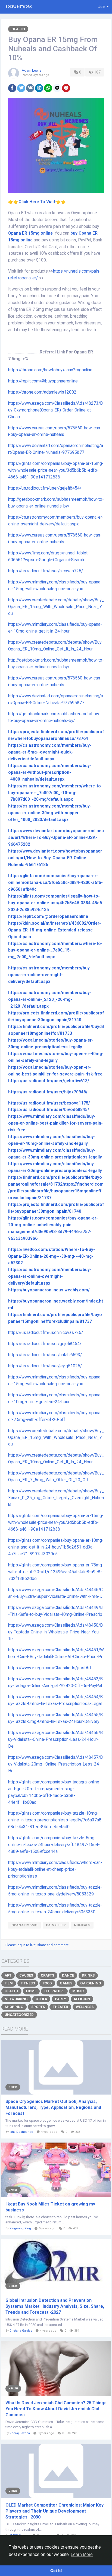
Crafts (47, 1975)
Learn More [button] (82, 2554)
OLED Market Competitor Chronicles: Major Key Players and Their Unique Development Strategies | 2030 (55, 2511)
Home (31, 1991)
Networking (16, 1999)
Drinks (88, 1975)
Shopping (14, 2007)
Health (18, 29)
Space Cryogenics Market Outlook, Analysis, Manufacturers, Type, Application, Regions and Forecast (53, 2107)
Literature (54, 1991)
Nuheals (82, 1925)
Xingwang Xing (20, 2228)
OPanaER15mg (24, 1925)
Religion (82, 1999)
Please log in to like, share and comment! (37, 1945)
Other (41, 1999)
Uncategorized (19, 2015)
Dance (68, 1975)
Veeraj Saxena (20, 2433)
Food (47, 1983)
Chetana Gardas (21, 2331)
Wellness (85, 2007)
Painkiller (56, 1925)
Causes (26, 1975)
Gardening (91, 1983)
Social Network (18, 7)
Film (9, 1983)
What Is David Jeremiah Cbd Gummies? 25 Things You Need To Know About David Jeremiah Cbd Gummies (56, 2409)
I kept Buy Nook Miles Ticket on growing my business (50, 2207)
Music (78, 1991)
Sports (38, 2007)
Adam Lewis (32, 70)
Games (66, 1983)
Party (60, 1999)
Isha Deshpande (21, 2132)
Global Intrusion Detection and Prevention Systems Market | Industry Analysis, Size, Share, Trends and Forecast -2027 (55, 2306)
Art (8, 1975)
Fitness (28, 1983)
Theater (60, 2007)
